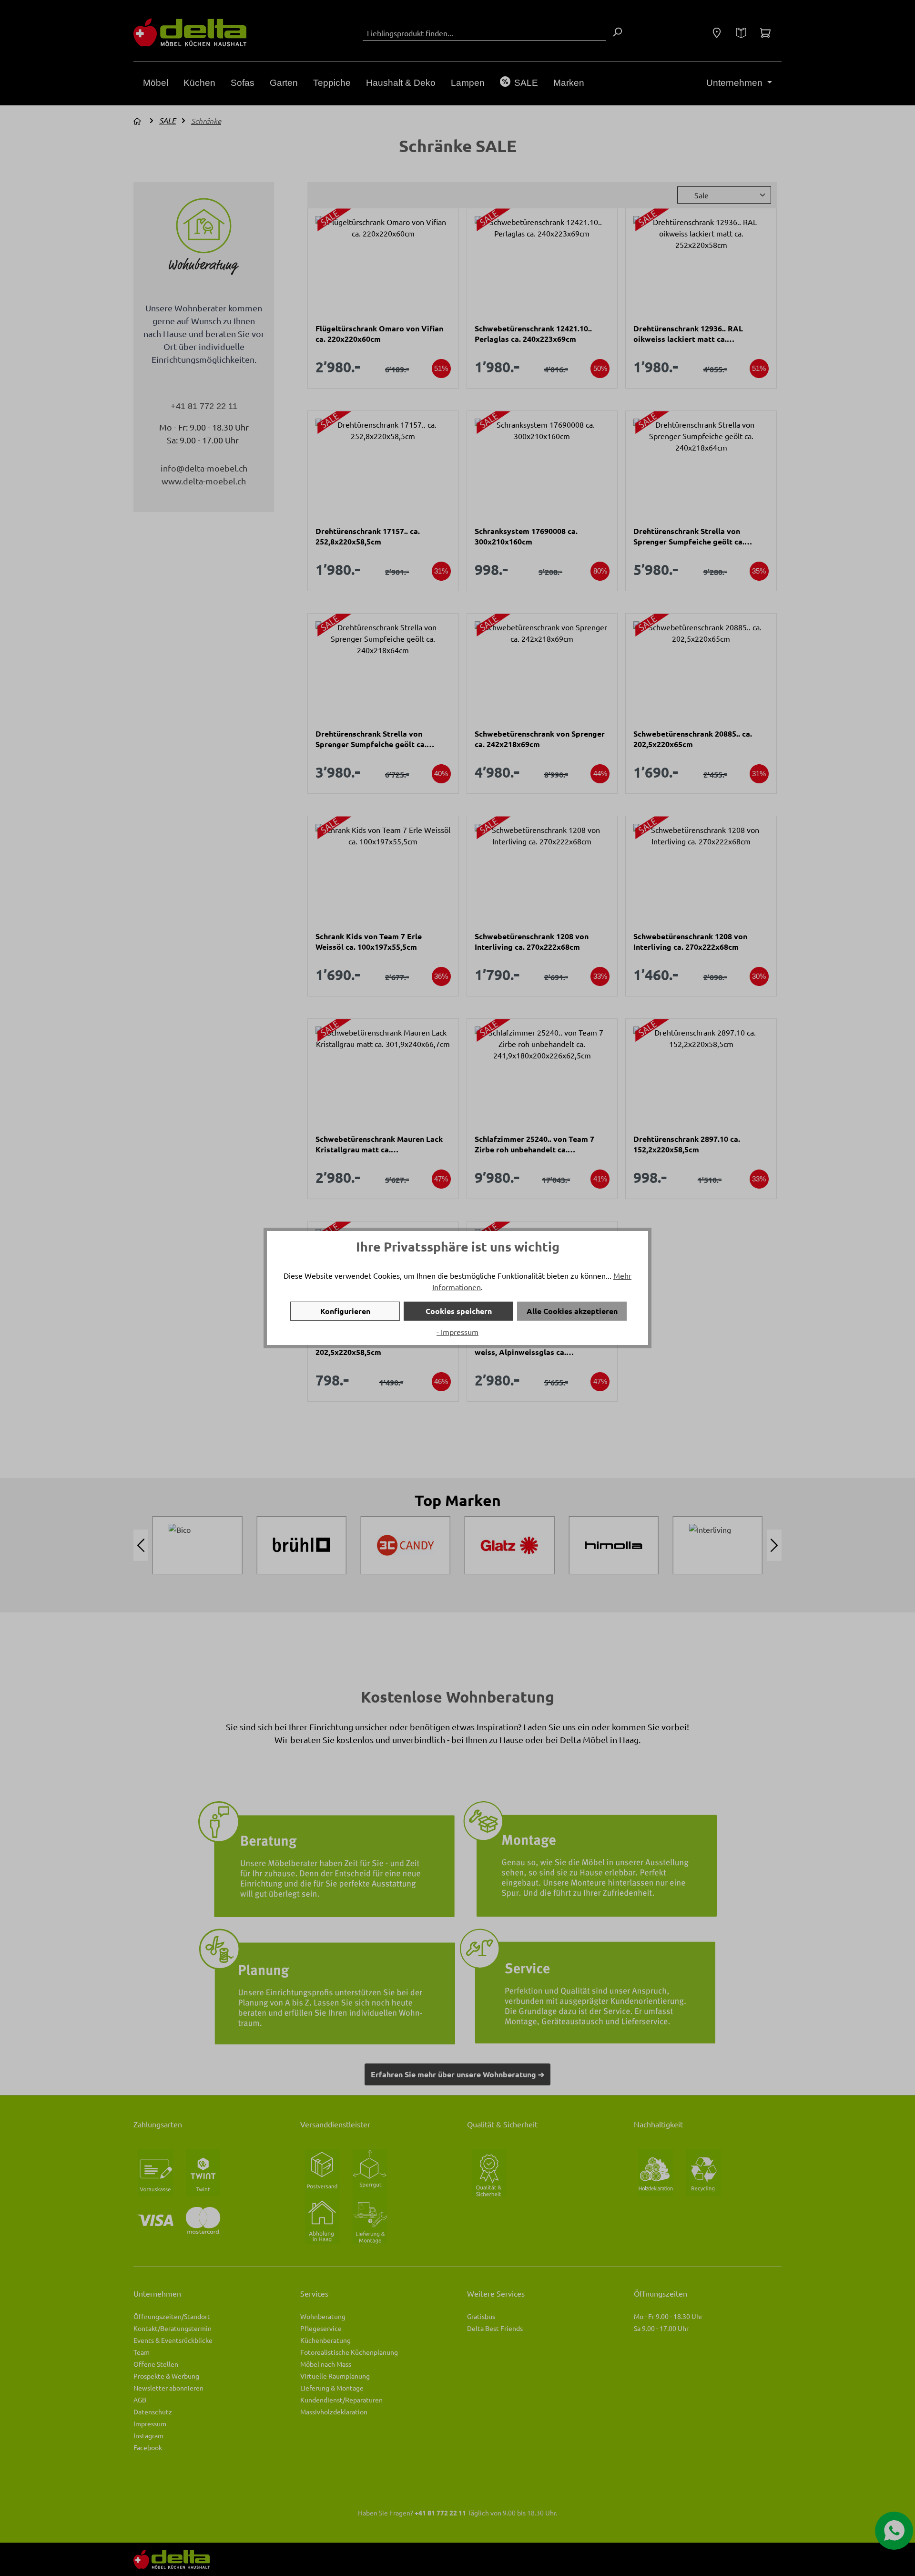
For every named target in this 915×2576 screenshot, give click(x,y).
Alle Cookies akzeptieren (572, 1311)
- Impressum (457, 1332)
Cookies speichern (459, 1311)
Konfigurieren (345, 1311)
